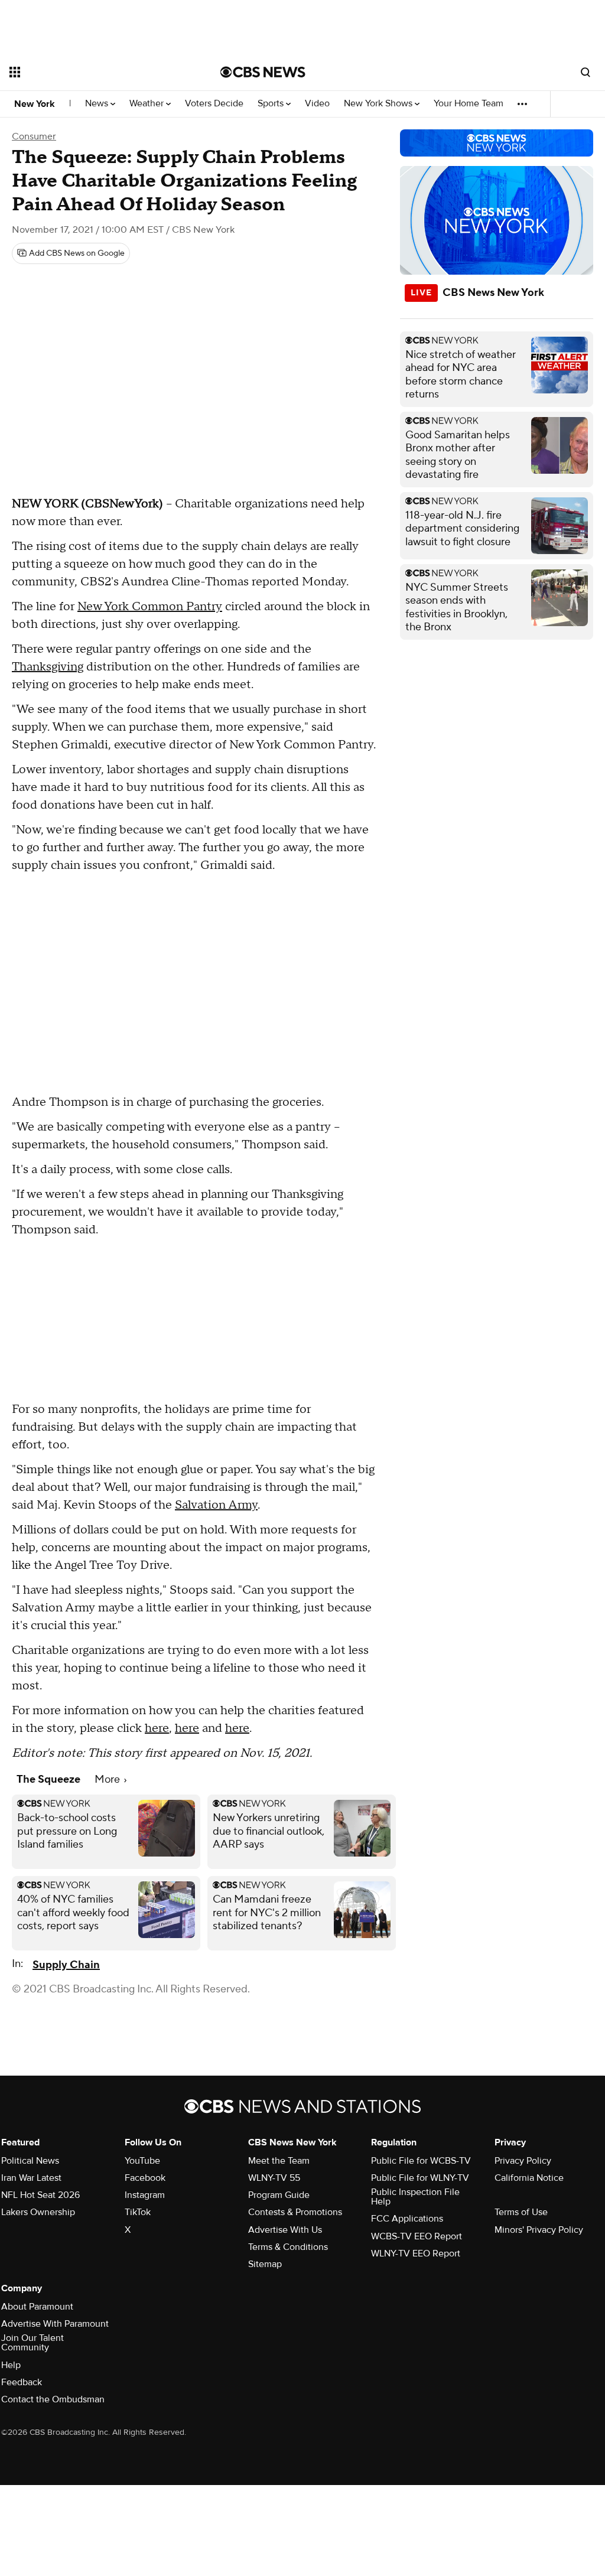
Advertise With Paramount (55, 2324)
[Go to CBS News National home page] (263, 72)
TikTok (138, 2212)
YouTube (142, 2161)
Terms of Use (521, 2212)
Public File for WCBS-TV (421, 2161)
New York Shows (379, 104)
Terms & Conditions (288, 2247)
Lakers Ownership (38, 2212)
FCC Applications (407, 2219)
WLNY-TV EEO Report (416, 2253)
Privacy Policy (523, 2161)
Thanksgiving (48, 667)
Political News (30, 2161)
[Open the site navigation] (94, 72)
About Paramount (37, 2307)
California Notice (529, 2178)
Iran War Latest (31, 2178)
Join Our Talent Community (32, 2343)
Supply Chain (66, 1965)
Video (317, 104)
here (157, 1728)
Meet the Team (279, 2161)
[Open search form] (586, 72)
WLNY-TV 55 (274, 2178)
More (108, 1779)
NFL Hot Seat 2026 (40, 2195)
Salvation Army (216, 1505)
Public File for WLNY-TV (420, 2178)
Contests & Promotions (295, 2212)
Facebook (145, 2178)
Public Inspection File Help (415, 2197)
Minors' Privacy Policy (539, 2230)
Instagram (145, 2195)
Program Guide (279, 2195)
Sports (272, 104)
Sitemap (265, 2264)
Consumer (34, 136)
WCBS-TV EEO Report (417, 2236)
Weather (148, 104)
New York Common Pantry (150, 607)
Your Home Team (469, 104)
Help (11, 2365)
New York (35, 104)
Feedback (22, 2382)
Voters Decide (214, 104)
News (98, 104)
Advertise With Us (285, 2230)
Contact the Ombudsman (53, 2399)
